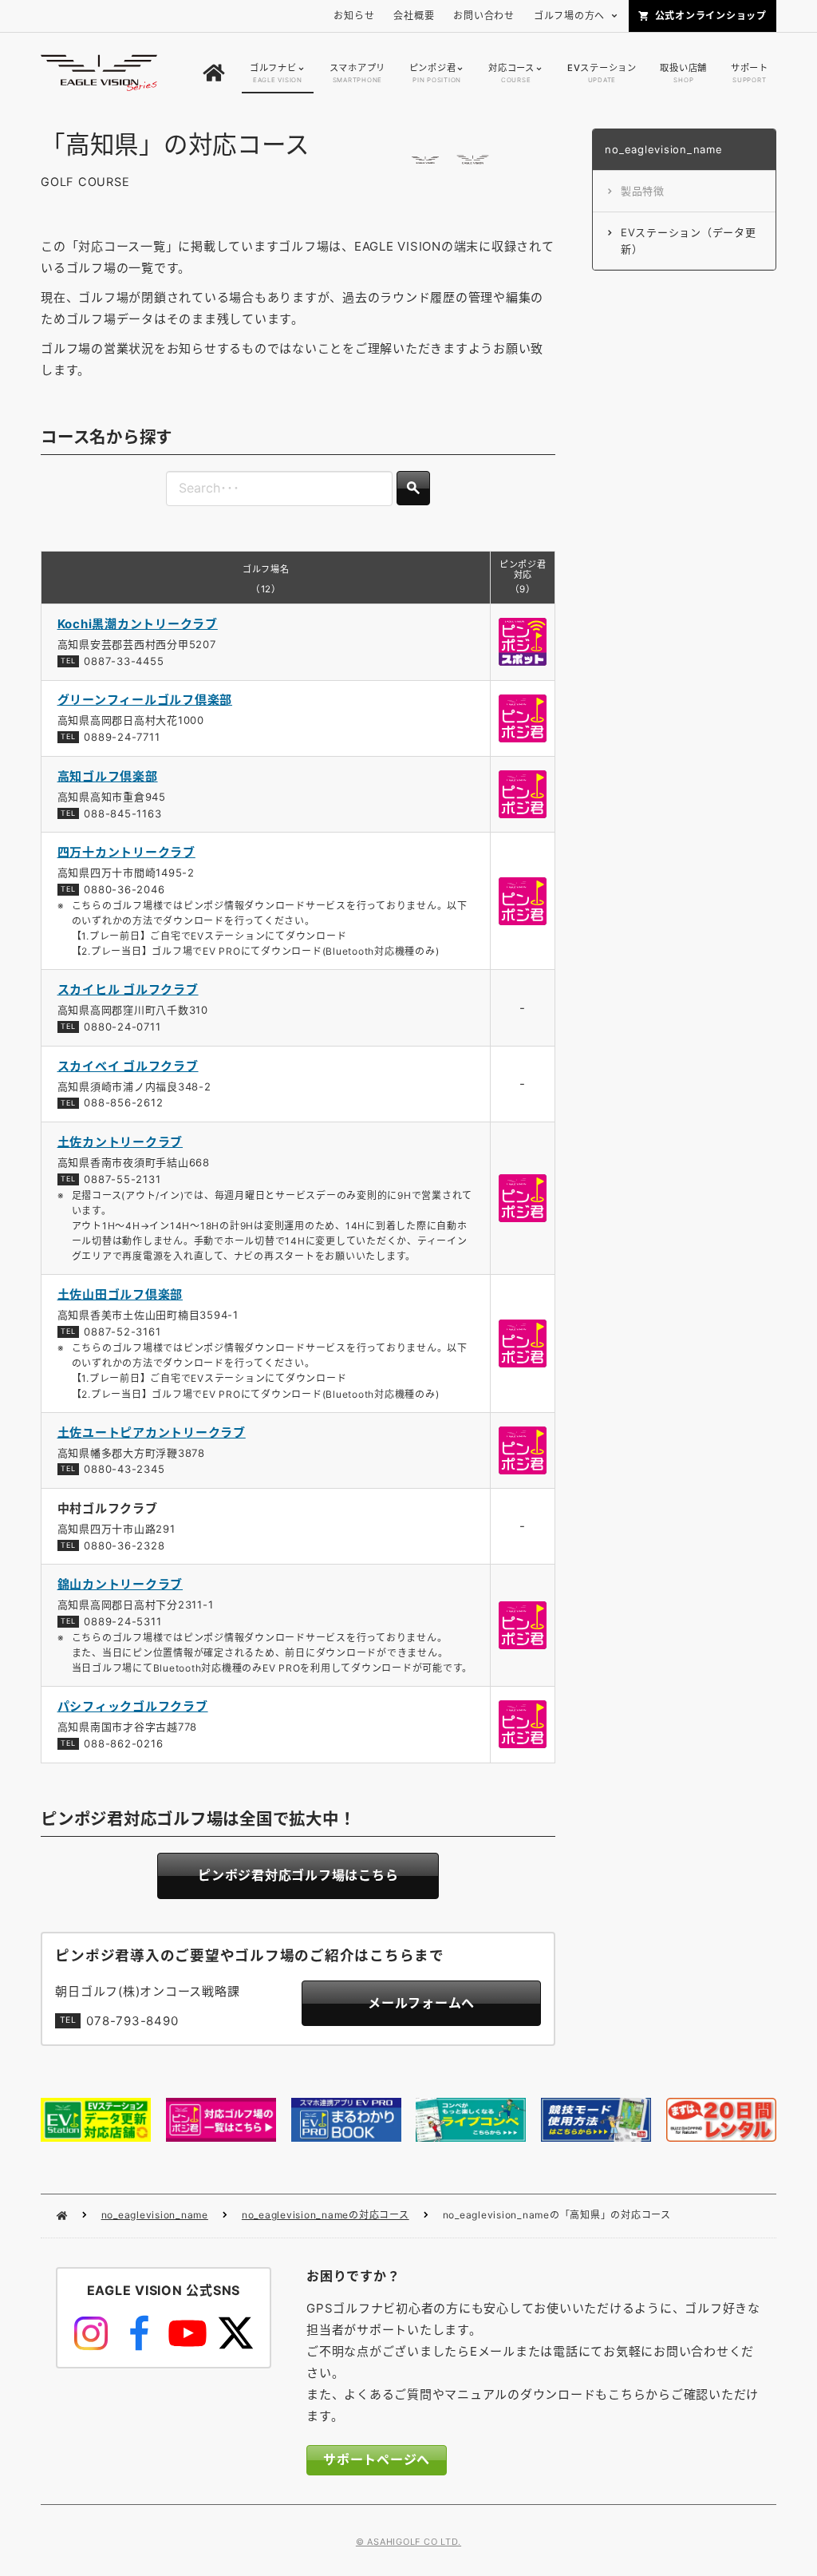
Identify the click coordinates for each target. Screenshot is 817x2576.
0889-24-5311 (122, 1621)
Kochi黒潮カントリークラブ (138, 624)
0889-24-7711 (122, 737)
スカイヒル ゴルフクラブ (128, 989)
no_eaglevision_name (155, 2215)
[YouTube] (187, 2333)
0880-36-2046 (124, 889)
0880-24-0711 (122, 1027)
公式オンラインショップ (711, 16)
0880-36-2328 (124, 1545)
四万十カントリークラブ (126, 852)
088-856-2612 (123, 1102)
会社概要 (414, 16)
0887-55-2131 (122, 1179)
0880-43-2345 (124, 1469)
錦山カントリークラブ (120, 1584)
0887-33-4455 (124, 661)
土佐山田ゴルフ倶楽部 (120, 1294)
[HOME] (214, 73)
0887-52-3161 (122, 1332)
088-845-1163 (122, 813)
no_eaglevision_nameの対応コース (326, 2215)
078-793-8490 (132, 2021)
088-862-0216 (123, 1743)
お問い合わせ (484, 16)
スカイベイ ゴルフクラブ (128, 1066)
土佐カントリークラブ (120, 1142)
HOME (62, 2216)
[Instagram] (91, 2333)
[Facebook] (139, 2333)
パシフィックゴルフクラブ (133, 1706)
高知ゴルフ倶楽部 (108, 776)
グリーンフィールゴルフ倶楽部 (145, 700)
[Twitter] (235, 2333)
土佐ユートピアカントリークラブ (152, 1432)
